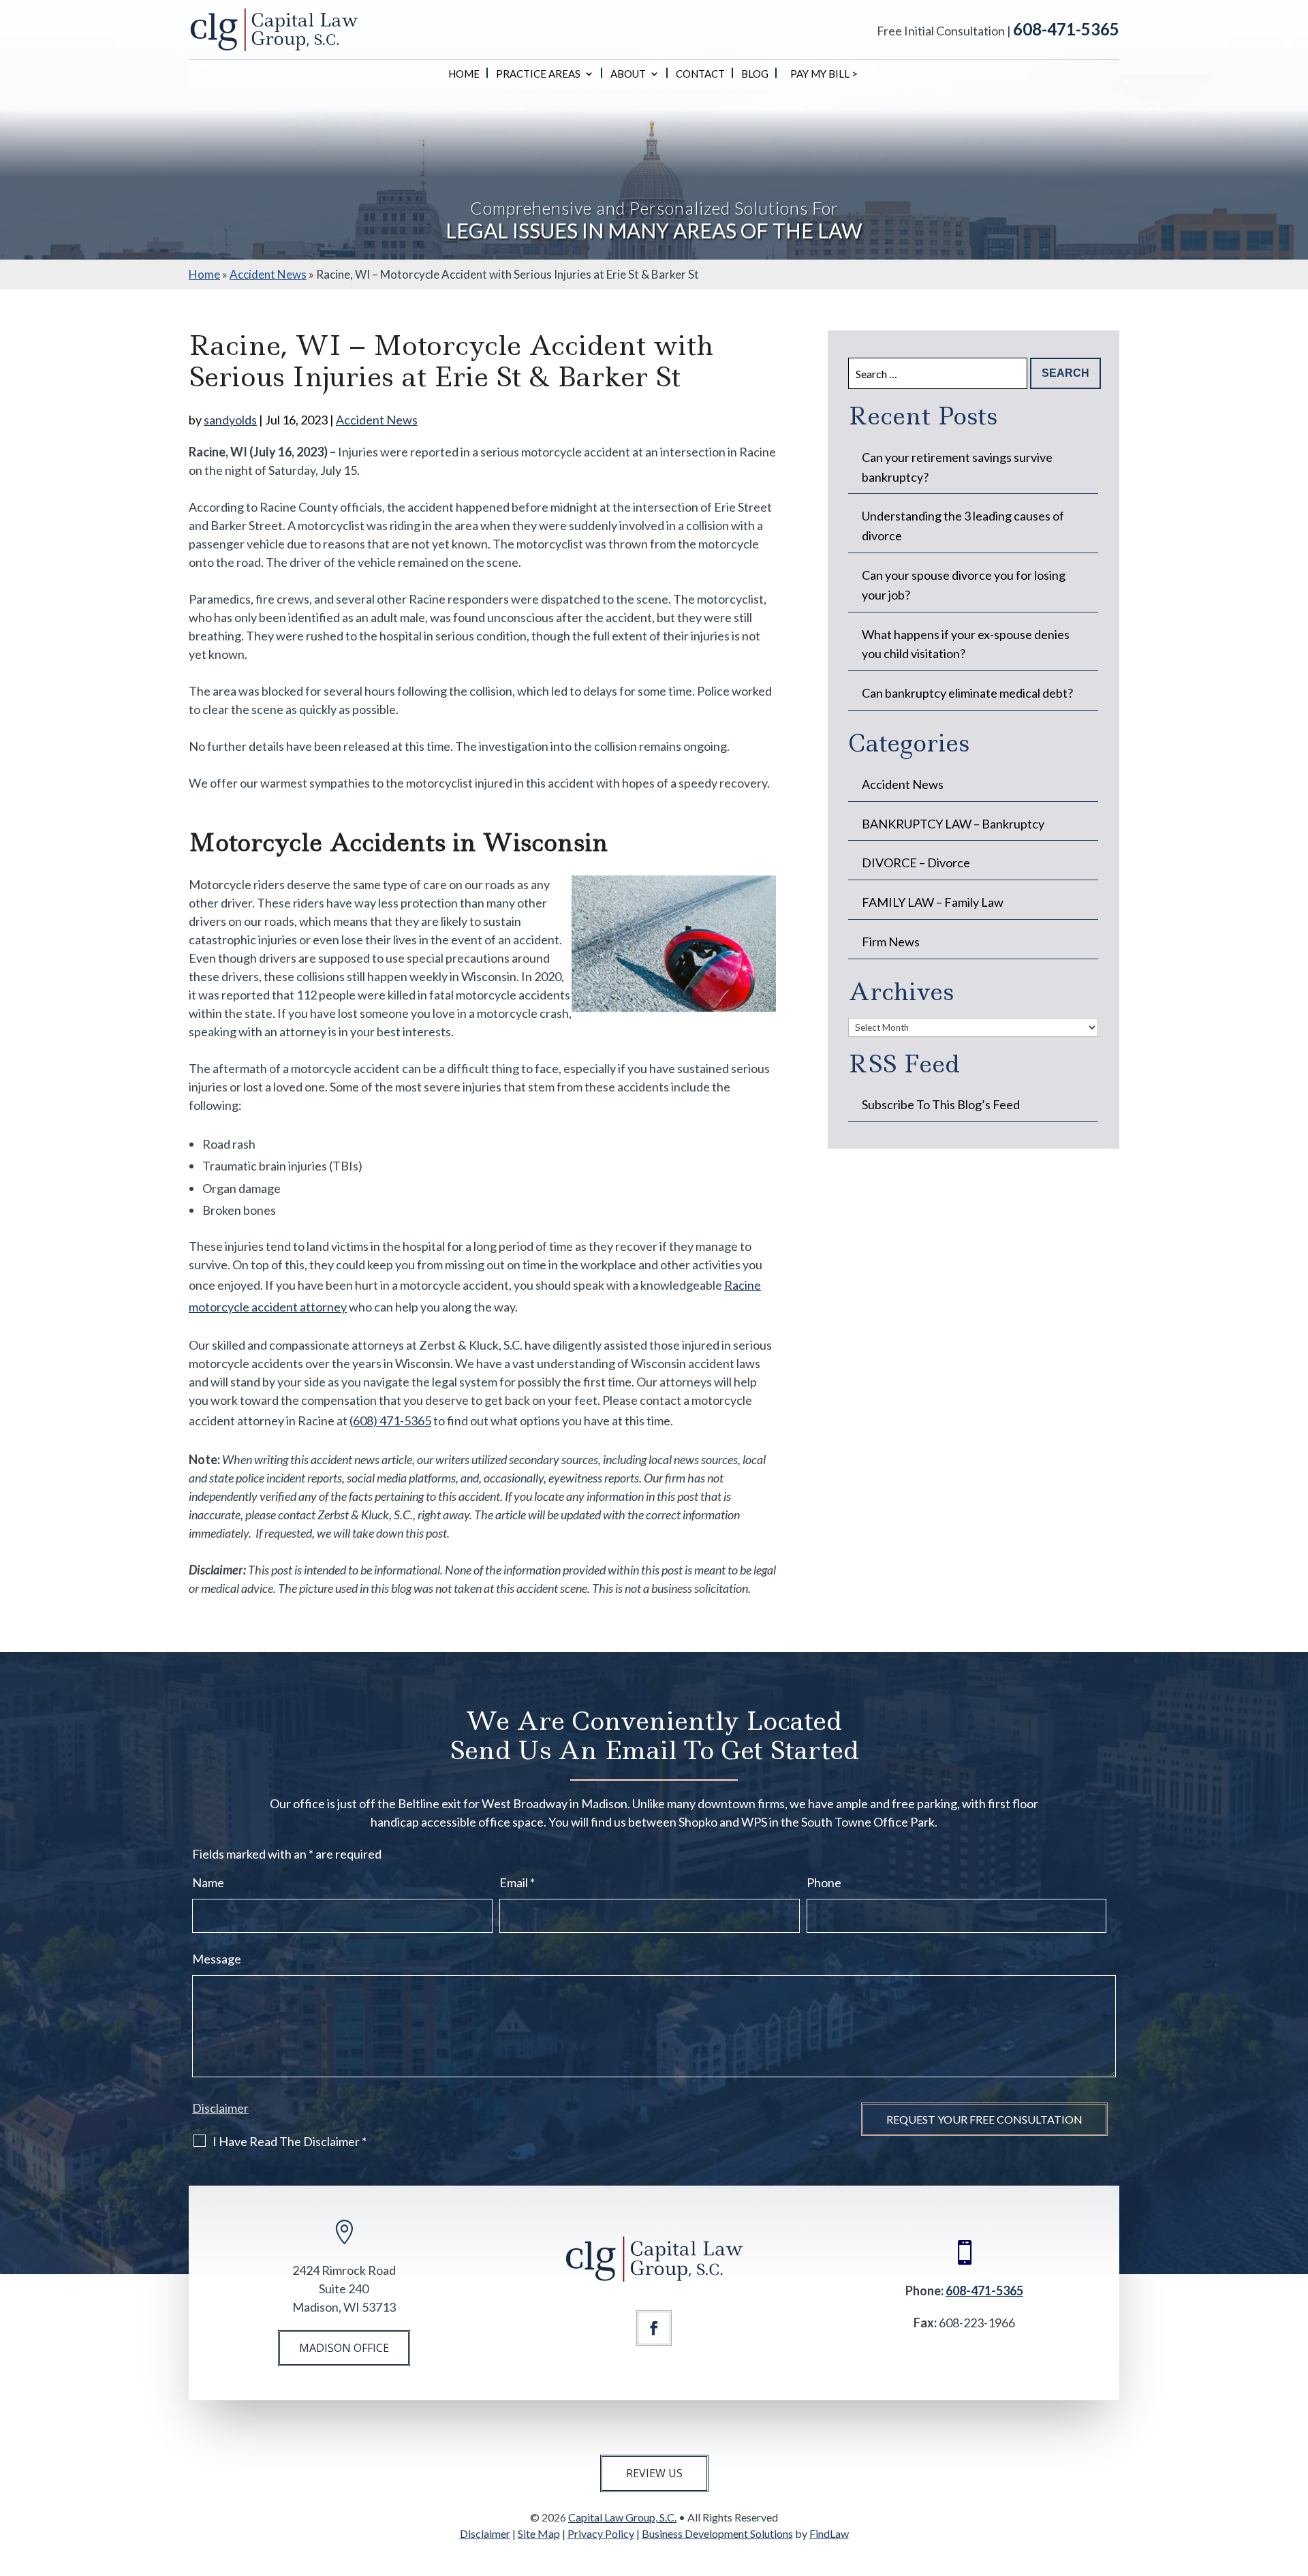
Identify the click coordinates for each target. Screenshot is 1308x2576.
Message (217, 1959)
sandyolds (230, 420)
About (628, 74)
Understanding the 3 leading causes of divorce (963, 526)
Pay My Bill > (824, 74)
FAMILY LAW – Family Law (933, 902)
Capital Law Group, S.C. (622, 2517)
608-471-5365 (1066, 29)
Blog (755, 74)
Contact (700, 74)
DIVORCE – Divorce (916, 863)
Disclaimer (220, 2108)
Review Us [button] (654, 2473)
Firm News (891, 942)
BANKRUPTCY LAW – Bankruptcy (953, 824)
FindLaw (829, 2533)
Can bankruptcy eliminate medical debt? (967, 693)
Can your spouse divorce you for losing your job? (964, 585)
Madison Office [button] (344, 2348)
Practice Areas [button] (538, 74)
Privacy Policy (601, 2533)
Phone (824, 1882)
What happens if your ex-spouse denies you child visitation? (966, 644)
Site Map (539, 2533)
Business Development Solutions (717, 2533)
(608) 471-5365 (390, 1421)
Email (517, 1882)
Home (464, 74)
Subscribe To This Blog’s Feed (941, 1104)
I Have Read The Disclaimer (290, 2141)
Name (208, 1882)
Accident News (377, 420)
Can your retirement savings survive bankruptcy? (957, 467)
